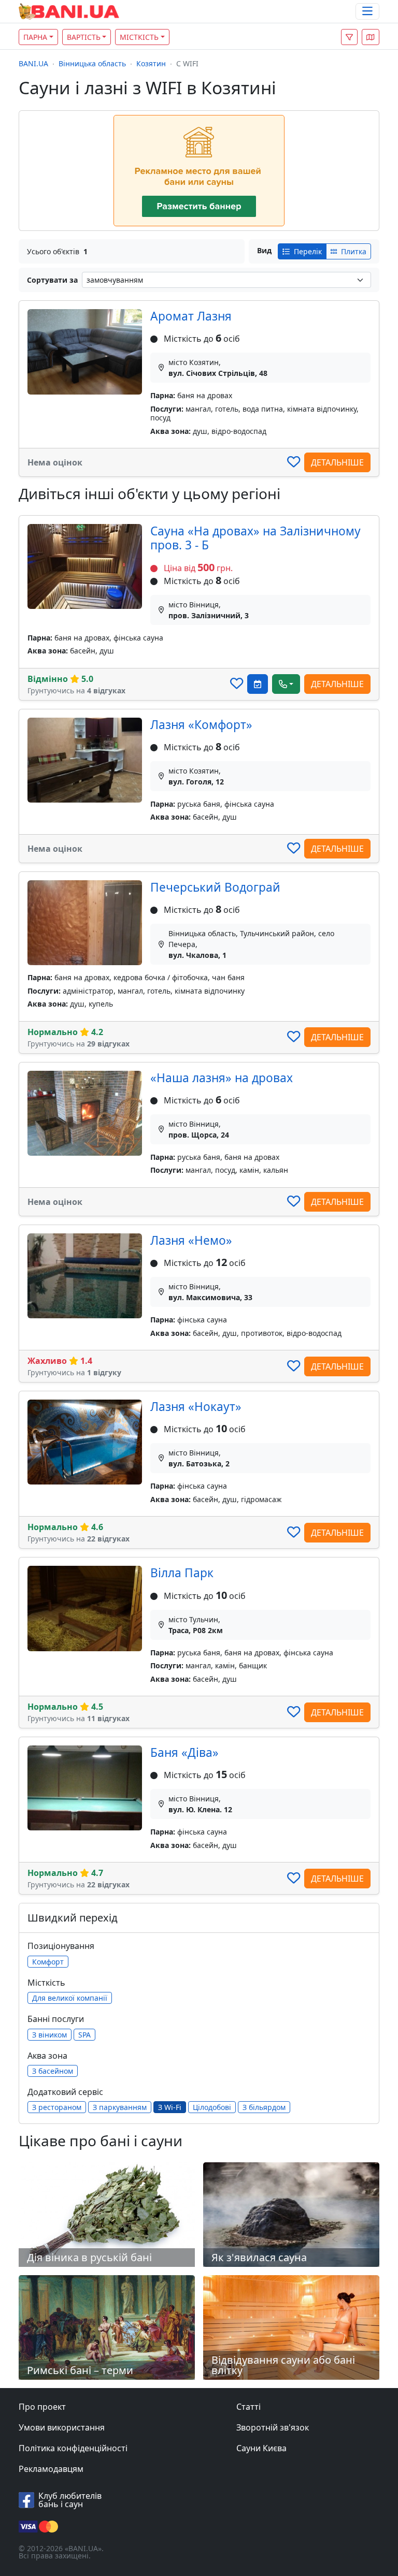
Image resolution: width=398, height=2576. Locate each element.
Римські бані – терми (80, 2370)
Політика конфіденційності (73, 2448)
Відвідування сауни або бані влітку (283, 2365)
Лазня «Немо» (191, 1240)
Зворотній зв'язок (273, 2427)
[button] (371, 37)
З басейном (53, 2071)
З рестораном (57, 2107)
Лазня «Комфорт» (201, 725)
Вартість (84, 37)
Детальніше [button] (337, 462)
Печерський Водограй (215, 887)
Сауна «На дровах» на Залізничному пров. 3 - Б (255, 538)
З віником (49, 2035)
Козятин (151, 63)
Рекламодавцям (51, 2469)
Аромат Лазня (191, 316)
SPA (84, 2035)
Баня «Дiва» (184, 1752)
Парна (35, 37)
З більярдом (264, 2107)
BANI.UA (33, 63)
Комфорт (48, 1962)
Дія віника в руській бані (89, 2257)
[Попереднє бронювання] (258, 684)
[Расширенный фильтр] (349, 37)
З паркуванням (120, 2107)
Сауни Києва (261, 2448)
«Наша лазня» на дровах (222, 1078)
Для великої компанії (70, 1998)
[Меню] (367, 12)
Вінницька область (92, 63)
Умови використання (62, 2427)
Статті (248, 2407)
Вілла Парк (182, 1573)
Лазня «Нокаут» (196, 1407)
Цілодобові (212, 2107)
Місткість (139, 37)
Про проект (42, 2407)
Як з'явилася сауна (259, 2257)
